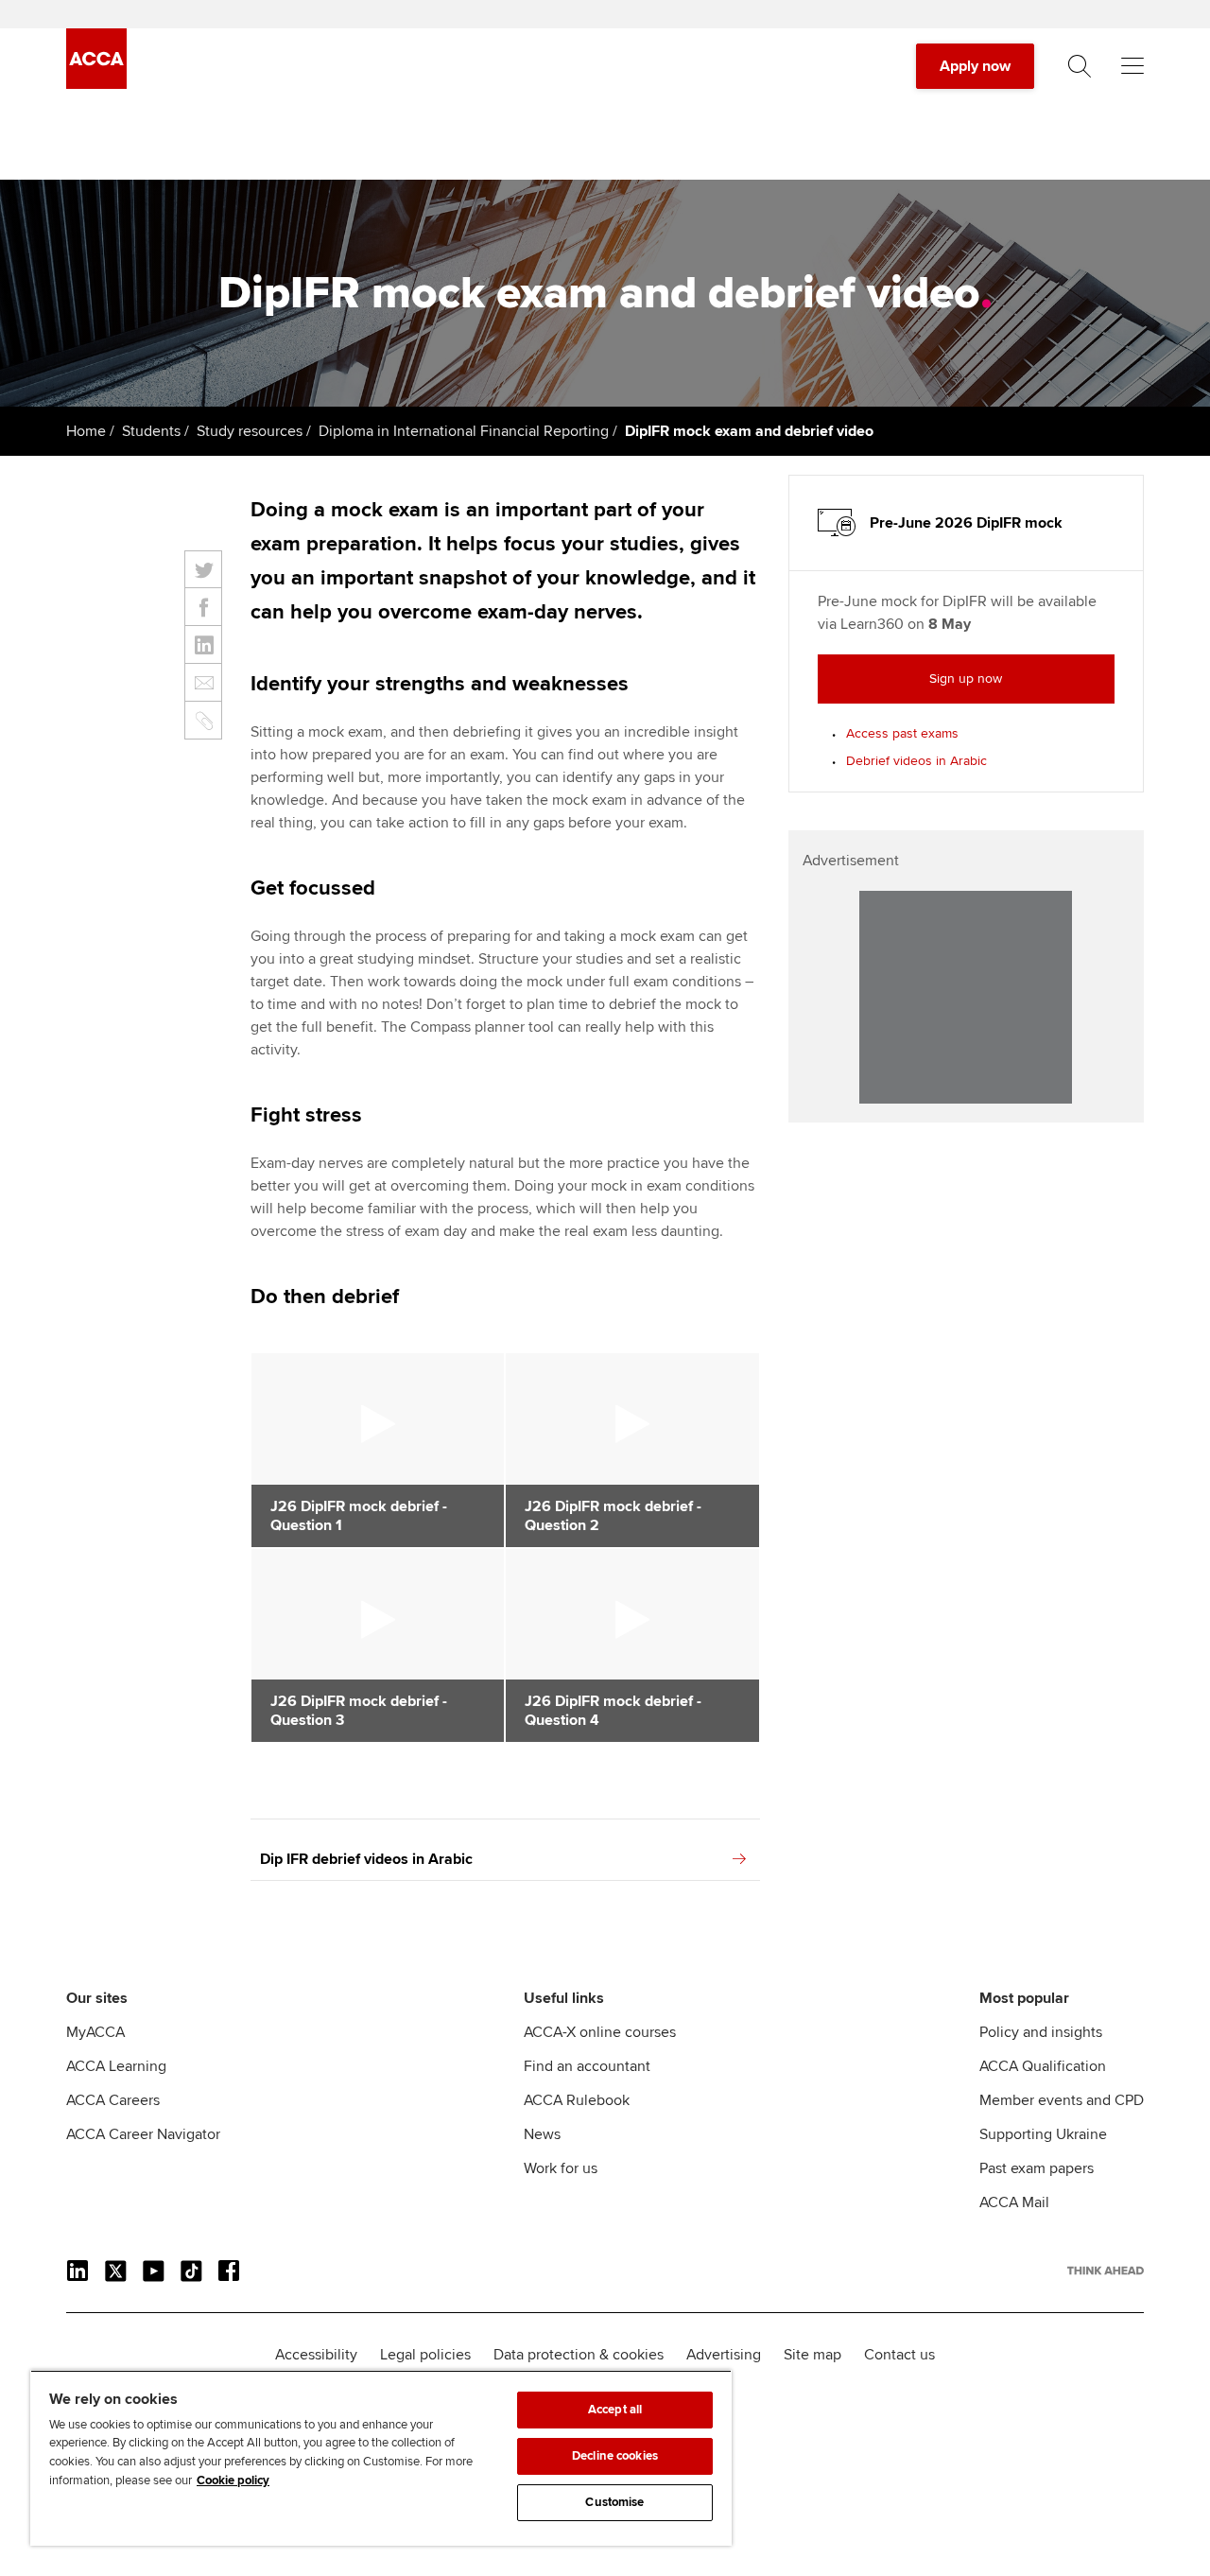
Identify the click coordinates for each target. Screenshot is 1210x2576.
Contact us (899, 2355)
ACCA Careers (113, 2100)
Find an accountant (587, 2066)
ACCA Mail (1014, 2202)
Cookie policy (233, 2480)
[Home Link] (1106, 2271)
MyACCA (95, 2032)
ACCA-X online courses (600, 2032)
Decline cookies (615, 2456)
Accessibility (316, 2355)
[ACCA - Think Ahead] (96, 84)
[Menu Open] (1132, 66)
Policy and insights (1041, 2032)
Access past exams (902, 733)
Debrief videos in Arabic (916, 761)
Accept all (615, 2410)
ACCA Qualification (1043, 2066)
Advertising (724, 2355)
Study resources (250, 431)
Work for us (561, 2168)
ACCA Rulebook (577, 2100)
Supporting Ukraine (1043, 2134)
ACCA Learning (116, 2066)
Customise (614, 2502)
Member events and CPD (1062, 2100)
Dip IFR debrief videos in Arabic (366, 1859)
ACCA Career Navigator (143, 2134)
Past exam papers (1037, 2168)
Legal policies (425, 2355)
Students (151, 431)
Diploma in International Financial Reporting (464, 431)
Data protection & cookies (579, 2355)
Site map (812, 2355)
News (542, 2134)
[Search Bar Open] (1080, 66)
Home (86, 431)
